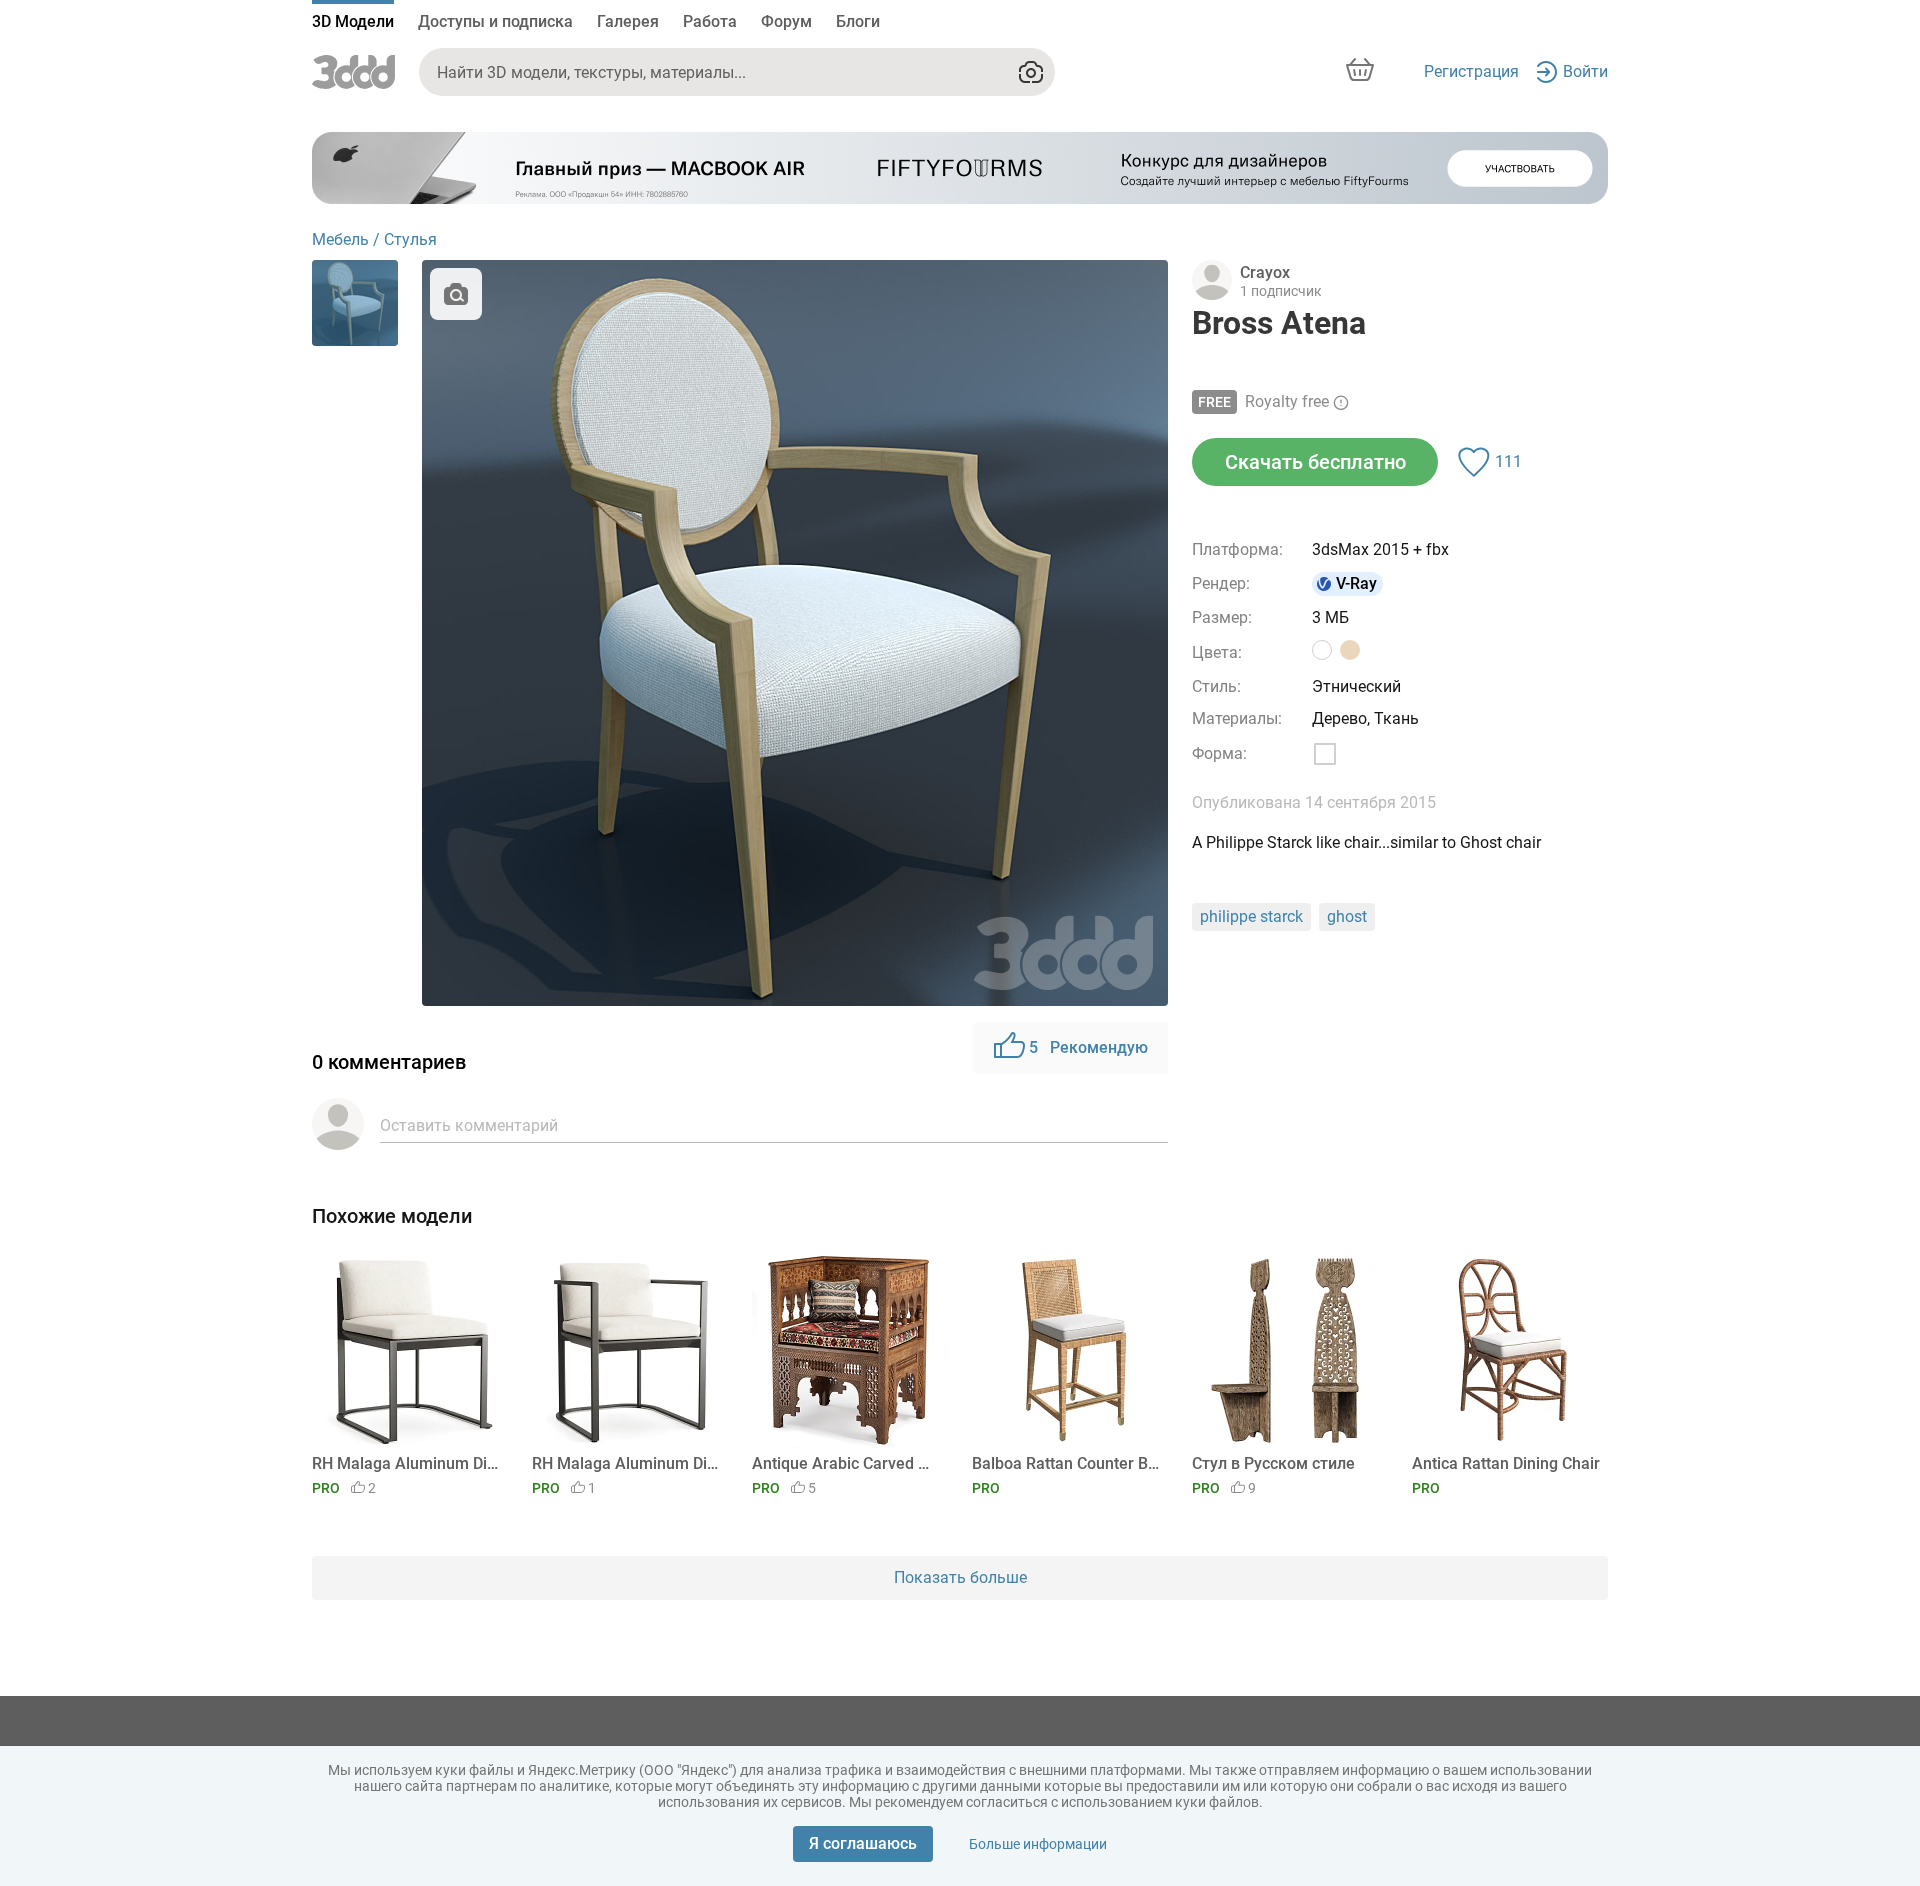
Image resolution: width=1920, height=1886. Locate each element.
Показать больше (960, 1577)
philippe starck (1251, 916)
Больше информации (1038, 1844)
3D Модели (353, 21)
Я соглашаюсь (863, 1843)
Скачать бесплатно (1315, 462)
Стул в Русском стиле (1273, 1463)
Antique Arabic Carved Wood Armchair (846, 1463)
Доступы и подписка (495, 21)
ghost (1347, 916)
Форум (786, 21)
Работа (710, 21)
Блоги (858, 21)
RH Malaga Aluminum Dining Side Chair (406, 1463)
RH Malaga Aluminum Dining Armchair (626, 1463)
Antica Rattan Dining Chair (1506, 1463)
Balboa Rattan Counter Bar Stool (1066, 1463)
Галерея (628, 21)
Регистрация (1471, 71)
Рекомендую (1088, 1047)
